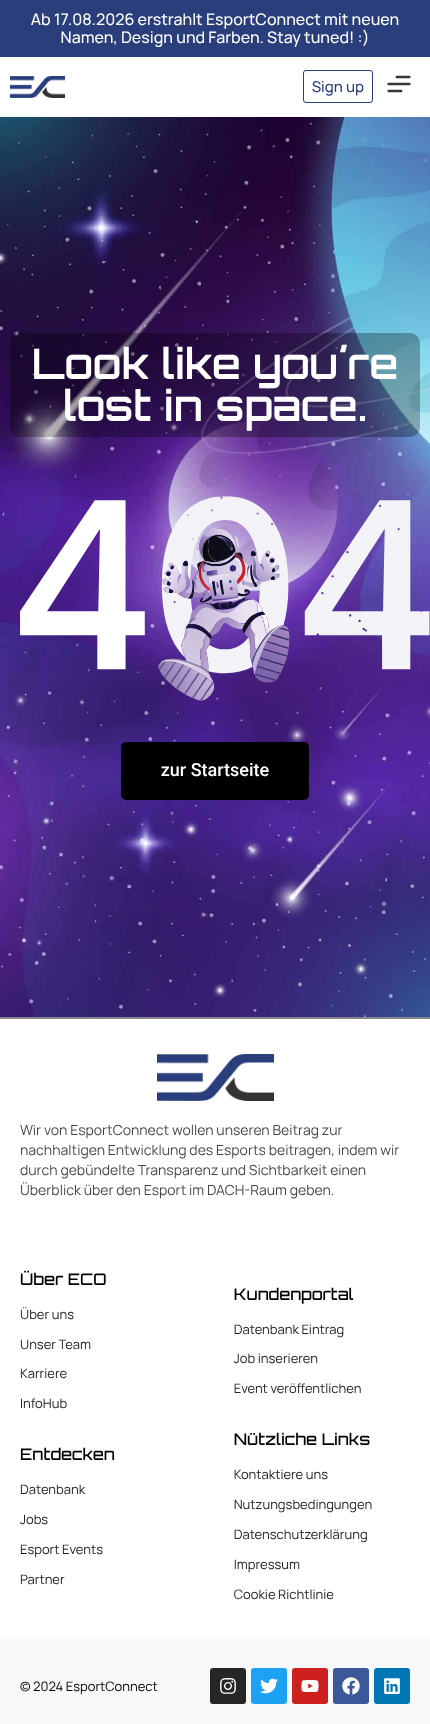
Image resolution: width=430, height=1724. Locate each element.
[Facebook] (351, 1686)
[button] (399, 86)
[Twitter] (269, 1686)
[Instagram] (228, 1686)
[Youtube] (310, 1686)
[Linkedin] (392, 1686)
